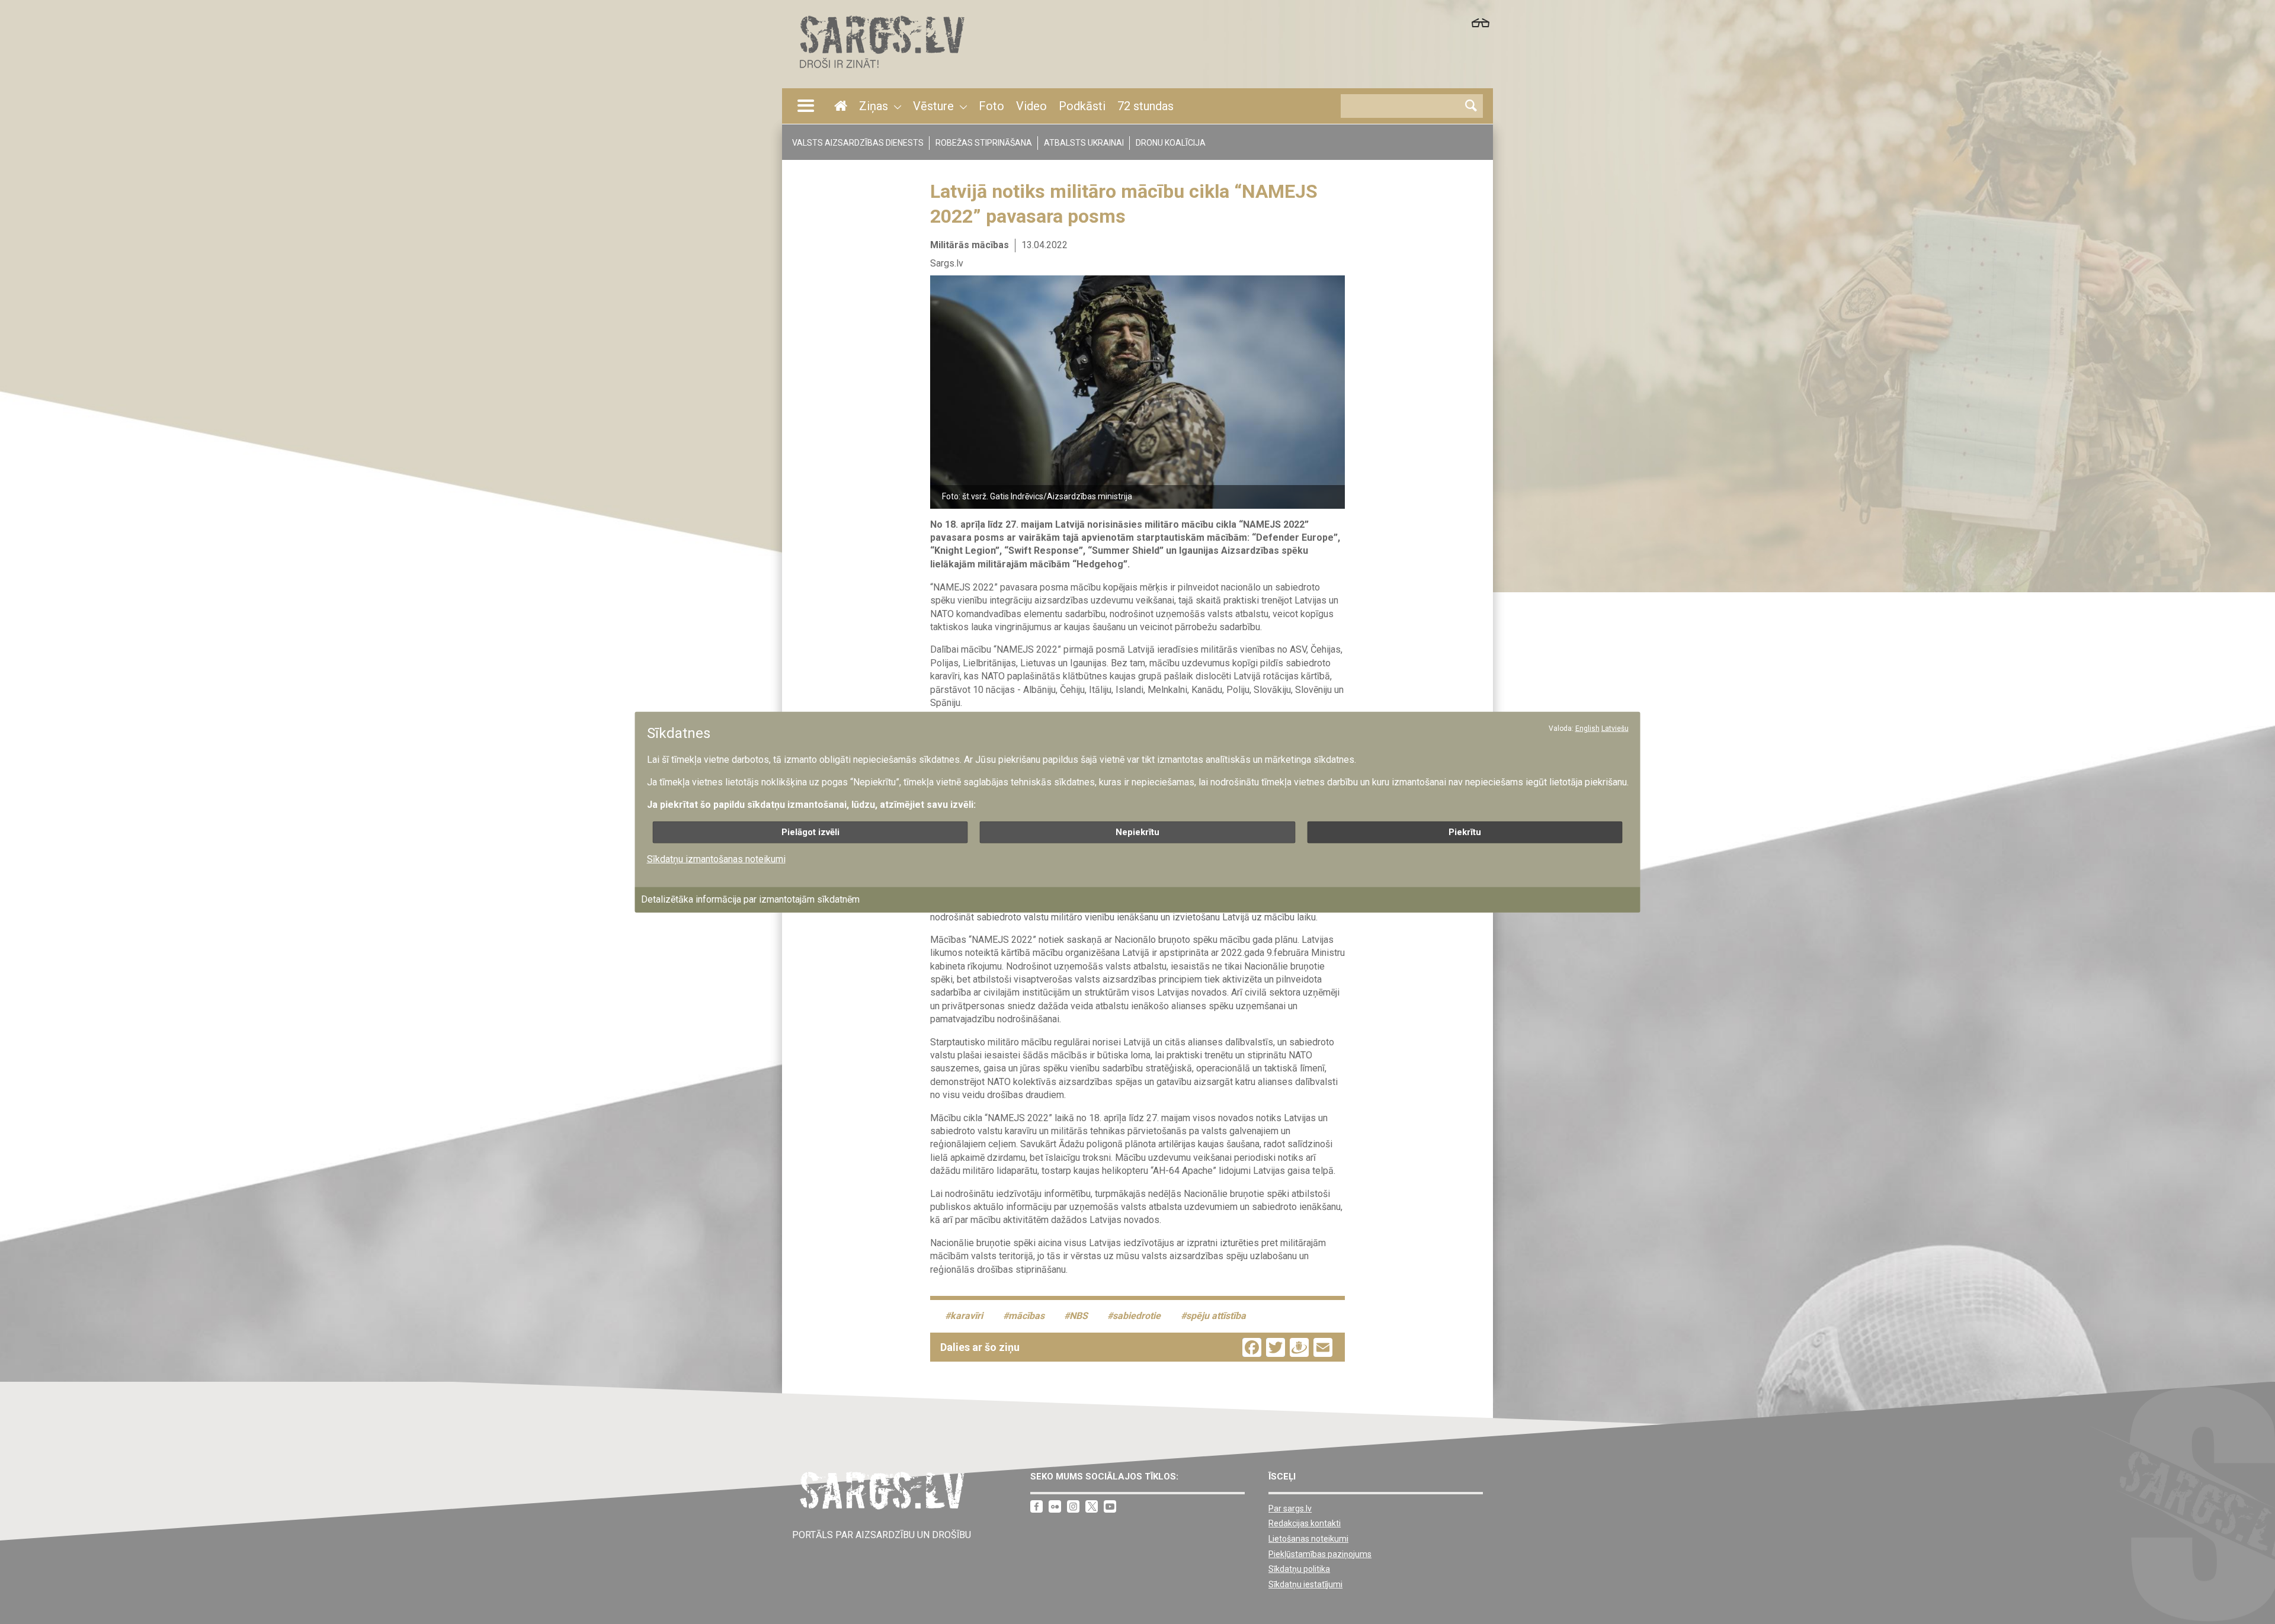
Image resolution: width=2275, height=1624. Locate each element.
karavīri (967, 1316)
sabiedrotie (1137, 1316)
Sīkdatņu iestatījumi (1305, 1584)
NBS (1079, 1316)
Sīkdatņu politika (1299, 1569)
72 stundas (1145, 106)
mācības (1026, 1316)
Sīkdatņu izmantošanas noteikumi (716, 858)
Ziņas (874, 106)
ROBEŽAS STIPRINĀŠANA (984, 143)
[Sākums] (881, 71)
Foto (991, 106)
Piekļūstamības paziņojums (1320, 1554)
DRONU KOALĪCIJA (1171, 143)
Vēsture (933, 106)
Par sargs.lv (1290, 1509)
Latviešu (1615, 728)
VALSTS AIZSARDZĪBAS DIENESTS (858, 143)
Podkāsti (1082, 106)
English (1587, 728)
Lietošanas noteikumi (1308, 1539)
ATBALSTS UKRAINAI (1084, 143)
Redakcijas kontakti (1305, 1523)
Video (1031, 106)
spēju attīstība (1216, 1316)
